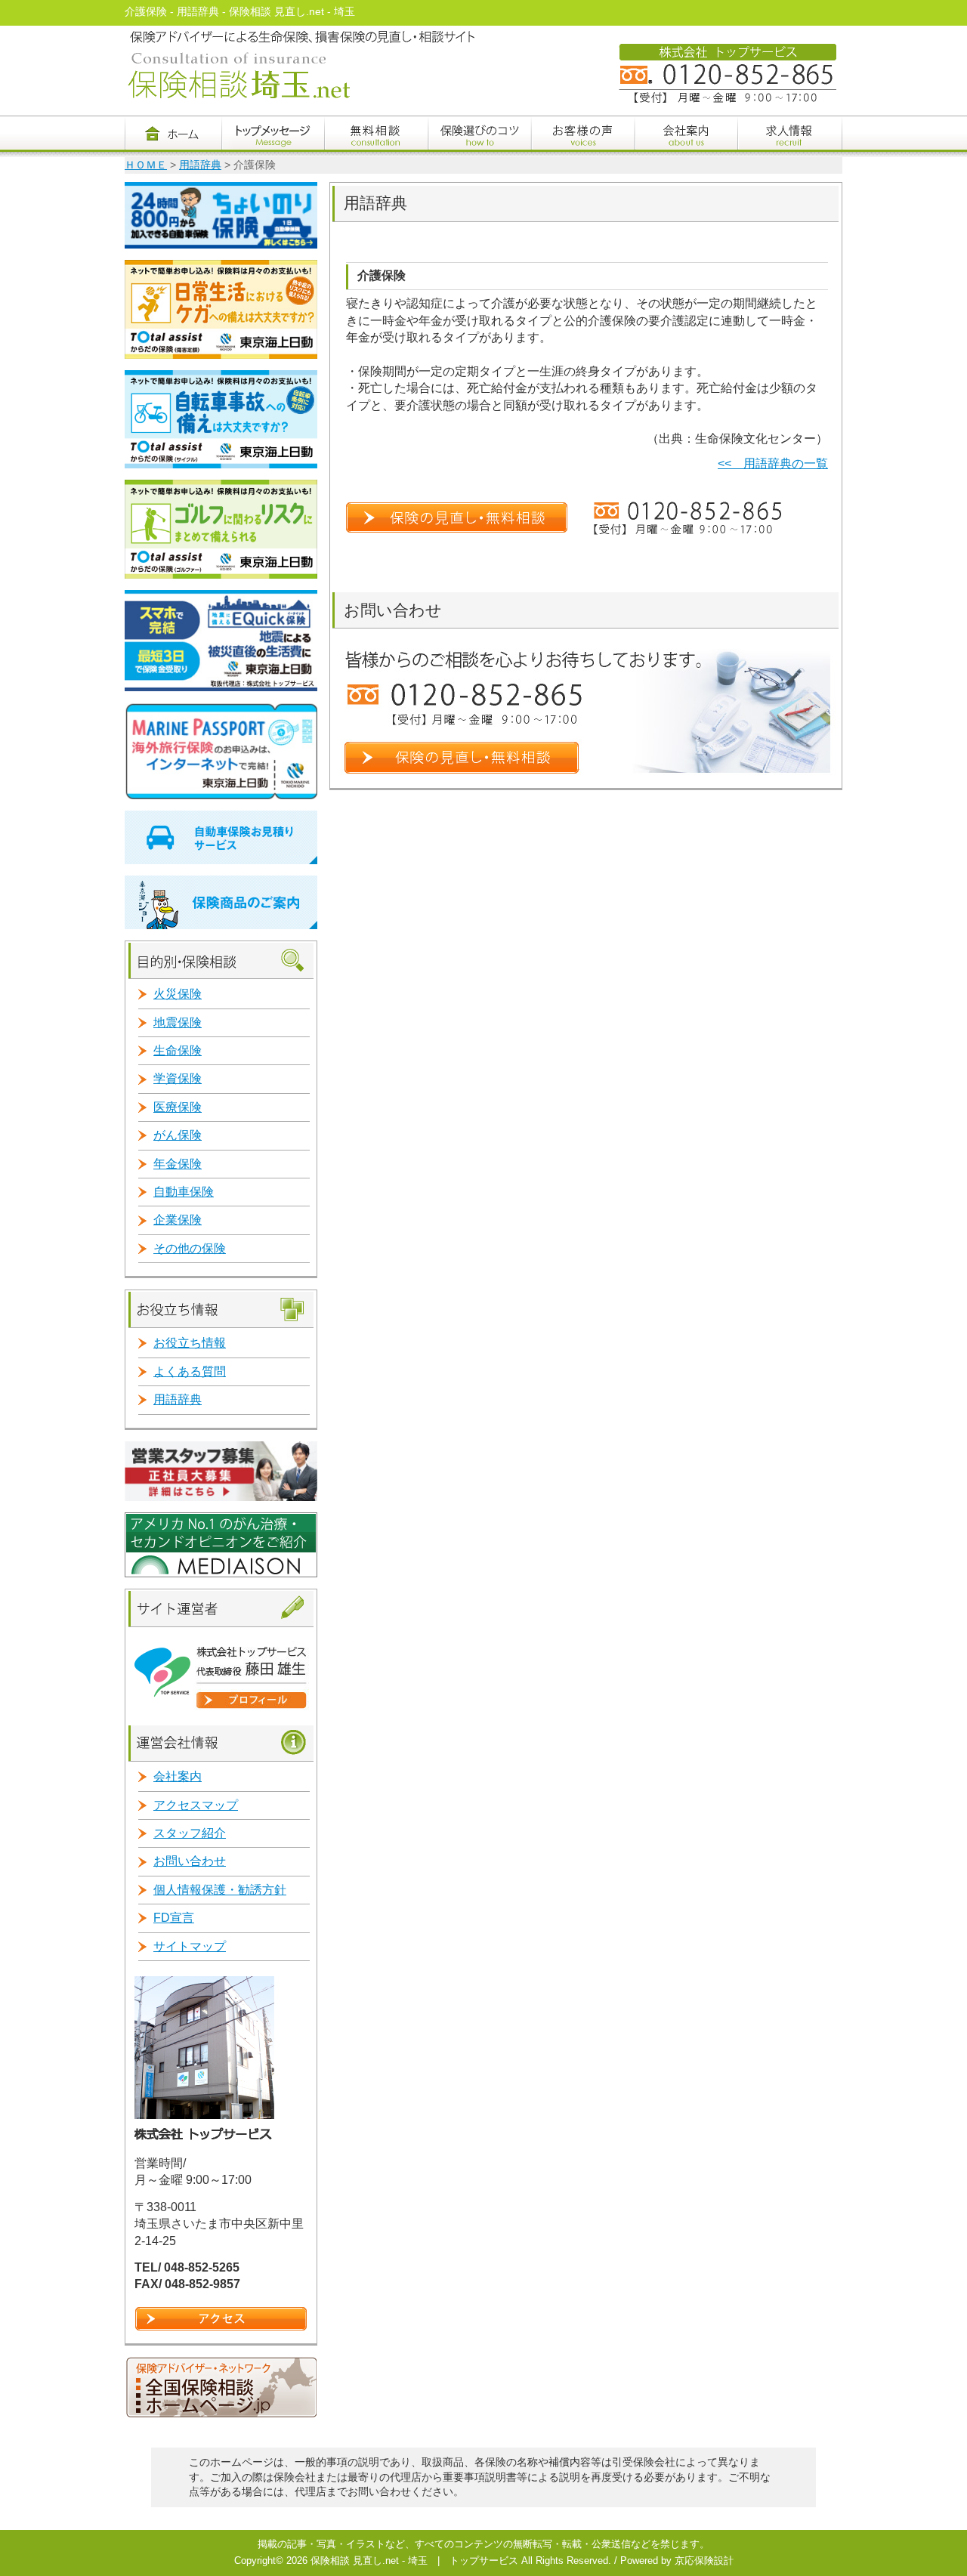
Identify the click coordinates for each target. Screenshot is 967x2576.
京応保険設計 (704, 2561)
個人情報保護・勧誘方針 (220, 1890)
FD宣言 (174, 1918)
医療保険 (178, 1107)
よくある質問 (190, 1371)
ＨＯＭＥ (146, 165)
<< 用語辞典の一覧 (773, 463)
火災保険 (178, 994)
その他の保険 (190, 1248)
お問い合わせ (190, 1861)
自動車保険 (184, 1192)
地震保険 (178, 1022)
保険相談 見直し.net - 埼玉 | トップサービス (414, 2561)
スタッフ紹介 (190, 1833)
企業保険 (178, 1220)
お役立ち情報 (190, 1343)
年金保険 (178, 1164)
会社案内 (178, 1776)
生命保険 (178, 1050)
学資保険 (178, 1078)
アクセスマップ (196, 1805)
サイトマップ (190, 1946)
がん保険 (178, 1135)
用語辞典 (200, 165)
